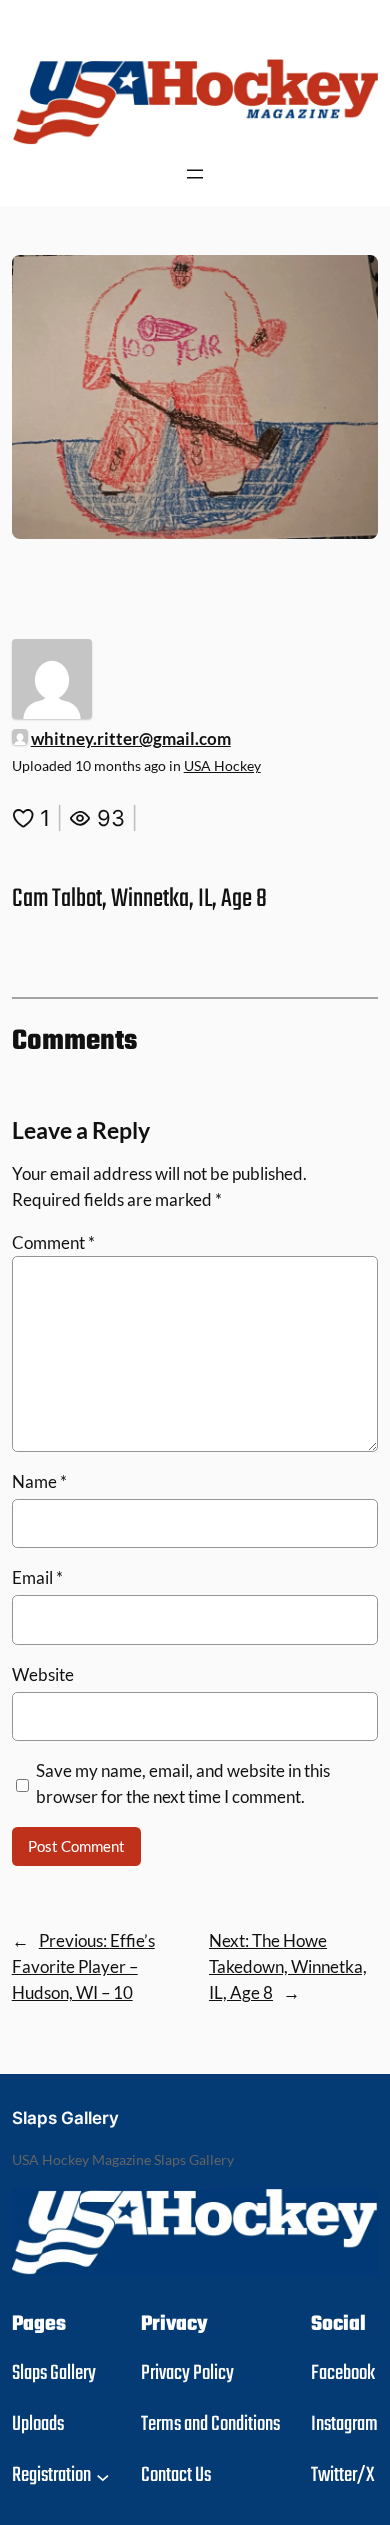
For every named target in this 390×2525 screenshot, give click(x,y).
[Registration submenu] (103, 2476)
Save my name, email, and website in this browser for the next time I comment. (183, 1783)
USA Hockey (222, 765)
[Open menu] (195, 174)
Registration (51, 2475)
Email (37, 1577)
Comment (53, 1242)
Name (39, 1481)
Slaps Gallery (65, 2118)
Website (43, 1674)
